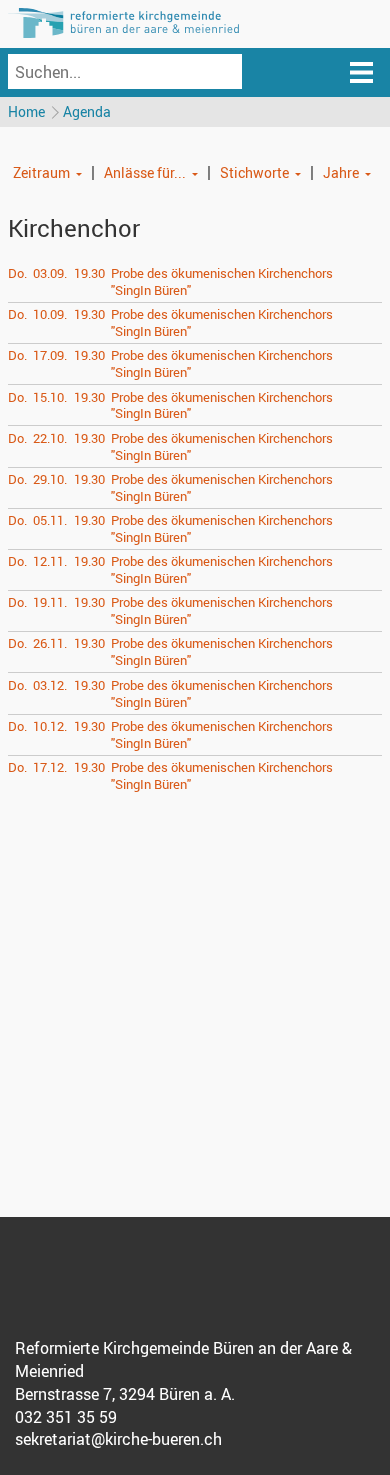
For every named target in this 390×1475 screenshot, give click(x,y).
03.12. (50, 685)
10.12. (50, 726)
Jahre (341, 172)
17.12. (50, 767)
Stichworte (254, 172)
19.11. (50, 602)
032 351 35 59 (66, 1417)
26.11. (50, 643)
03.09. (50, 273)
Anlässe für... (145, 172)
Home (26, 111)
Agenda (87, 111)
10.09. (50, 314)
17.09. (50, 355)
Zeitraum (41, 172)
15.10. (50, 397)
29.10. (50, 479)
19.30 (89, 273)
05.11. (50, 520)
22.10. (50, 438)
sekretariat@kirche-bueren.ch (118, 1439)
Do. (17, 273)
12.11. (50, 561)
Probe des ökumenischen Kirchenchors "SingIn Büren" (222, 281)
